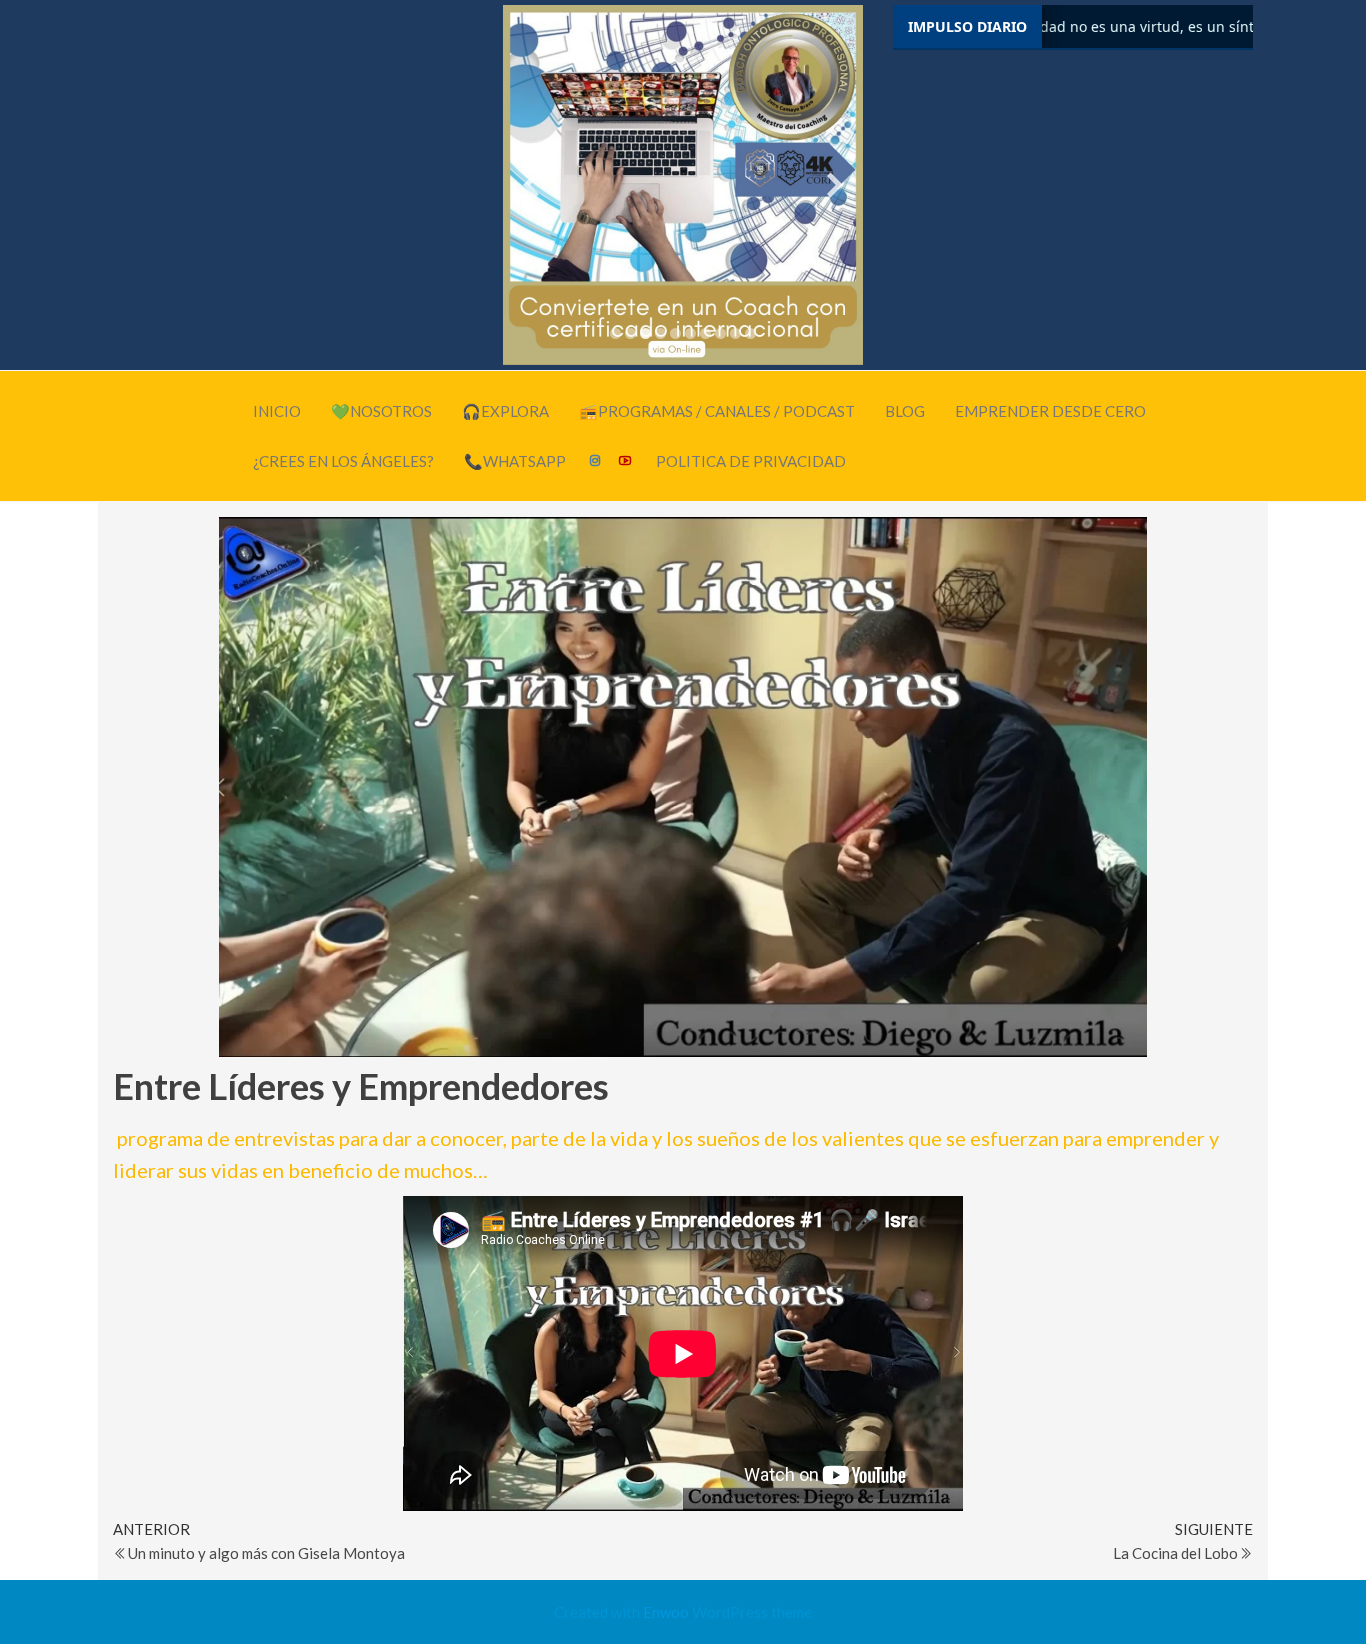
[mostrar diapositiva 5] (675, 333)
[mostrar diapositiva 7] (705, 333)
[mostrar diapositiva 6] (690, 333)
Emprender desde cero (1050, 411)
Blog (905, 411)
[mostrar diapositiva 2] (630, 333)
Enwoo (666, 1612)
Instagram (596, 461)
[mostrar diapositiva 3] (645, 333)
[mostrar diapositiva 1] (615, 333)
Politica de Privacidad (751, 461)
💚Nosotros (381, 411)
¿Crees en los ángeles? (343, 461)
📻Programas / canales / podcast (717, 411)
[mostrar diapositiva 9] (735, 333)
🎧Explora (505, 411)
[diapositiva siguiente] (835, 185)
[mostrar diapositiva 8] (720, 333)
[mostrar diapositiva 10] (750, 333)
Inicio (277, 411)
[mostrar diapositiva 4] (660, 333)
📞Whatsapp (515, 461)
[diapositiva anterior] (531, 185)
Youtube (626, 461)
